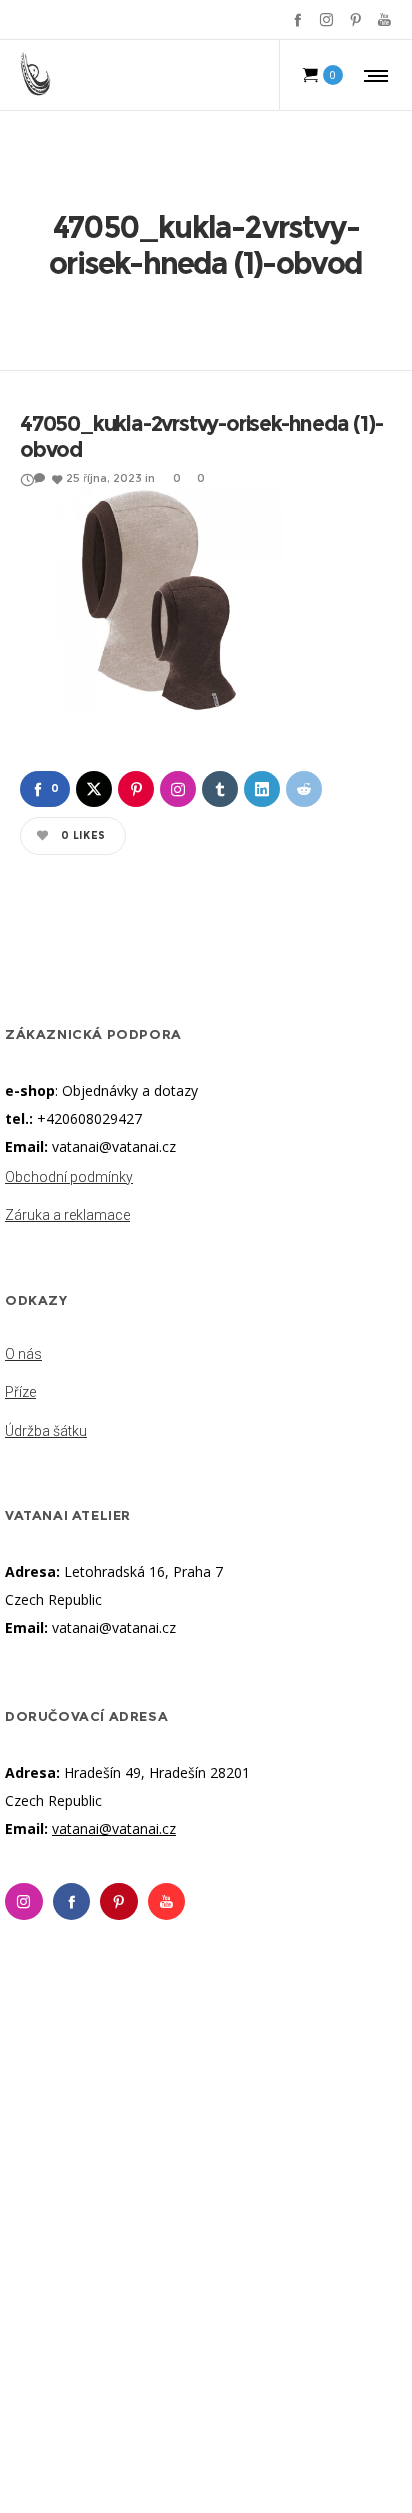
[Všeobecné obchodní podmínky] (206, 1179)
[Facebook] (297, 19)
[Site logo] (36, 75)
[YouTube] (384, 19)
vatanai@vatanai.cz (114, 1146)
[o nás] (206, 1356)
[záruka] (206, 1211)
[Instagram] (326, 19)
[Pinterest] (355, 19)
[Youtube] (167, 1902)
